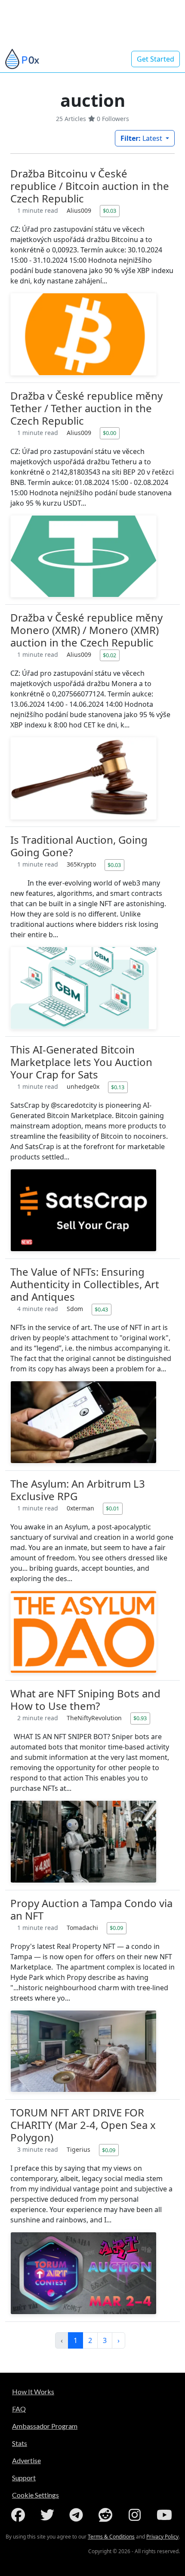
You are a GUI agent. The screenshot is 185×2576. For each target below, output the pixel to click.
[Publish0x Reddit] (107, 2515)
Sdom (76, 1309)
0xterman (81, 1508)
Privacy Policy (162, 2537)
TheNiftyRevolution (95, 1718)
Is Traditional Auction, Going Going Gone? (79, 846)
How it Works (33, 2391)
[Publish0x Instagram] (136, 2515)
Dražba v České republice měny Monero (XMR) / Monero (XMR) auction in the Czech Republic (86, 630)
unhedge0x (84, 1086)
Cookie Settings (35, 2495)
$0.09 (116, 1928)
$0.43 (101, 1309)
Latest (142, 138)
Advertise (26, 2460)
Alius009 (80, 210)
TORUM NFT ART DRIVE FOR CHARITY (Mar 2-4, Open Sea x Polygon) (83, 2125)
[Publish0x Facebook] (20, 2515)
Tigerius (79, 2149)
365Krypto (82, 864)
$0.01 (113, 1508)
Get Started (156, 59)
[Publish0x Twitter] (49, 2515)
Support (24, 2478)
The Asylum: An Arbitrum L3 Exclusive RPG (78, 1490)
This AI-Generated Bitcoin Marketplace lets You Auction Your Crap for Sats (81, 1062)
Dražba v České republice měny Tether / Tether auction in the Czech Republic (86, 408)
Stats (20, 2443)
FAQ (19, 2409)
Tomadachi (83, 1928)
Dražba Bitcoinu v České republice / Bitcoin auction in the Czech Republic (90, 186)
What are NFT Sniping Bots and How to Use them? (85, 1700)
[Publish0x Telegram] (78, 2515)
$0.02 (109, 655)
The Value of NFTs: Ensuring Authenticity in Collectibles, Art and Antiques (85, 1284)
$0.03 (109, 211)
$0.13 (118, 1087)
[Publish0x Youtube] (165, 2515)
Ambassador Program (45, 2426)
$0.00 (109, 433)
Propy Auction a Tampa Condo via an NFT (91, 1909)
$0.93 (140, 1718)
